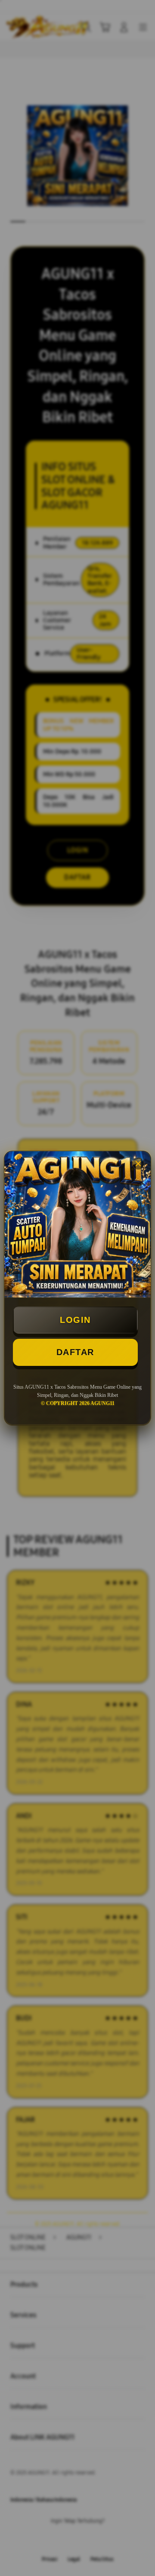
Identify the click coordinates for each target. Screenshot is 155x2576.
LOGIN (75, 1320)
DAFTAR (75, 1352)
